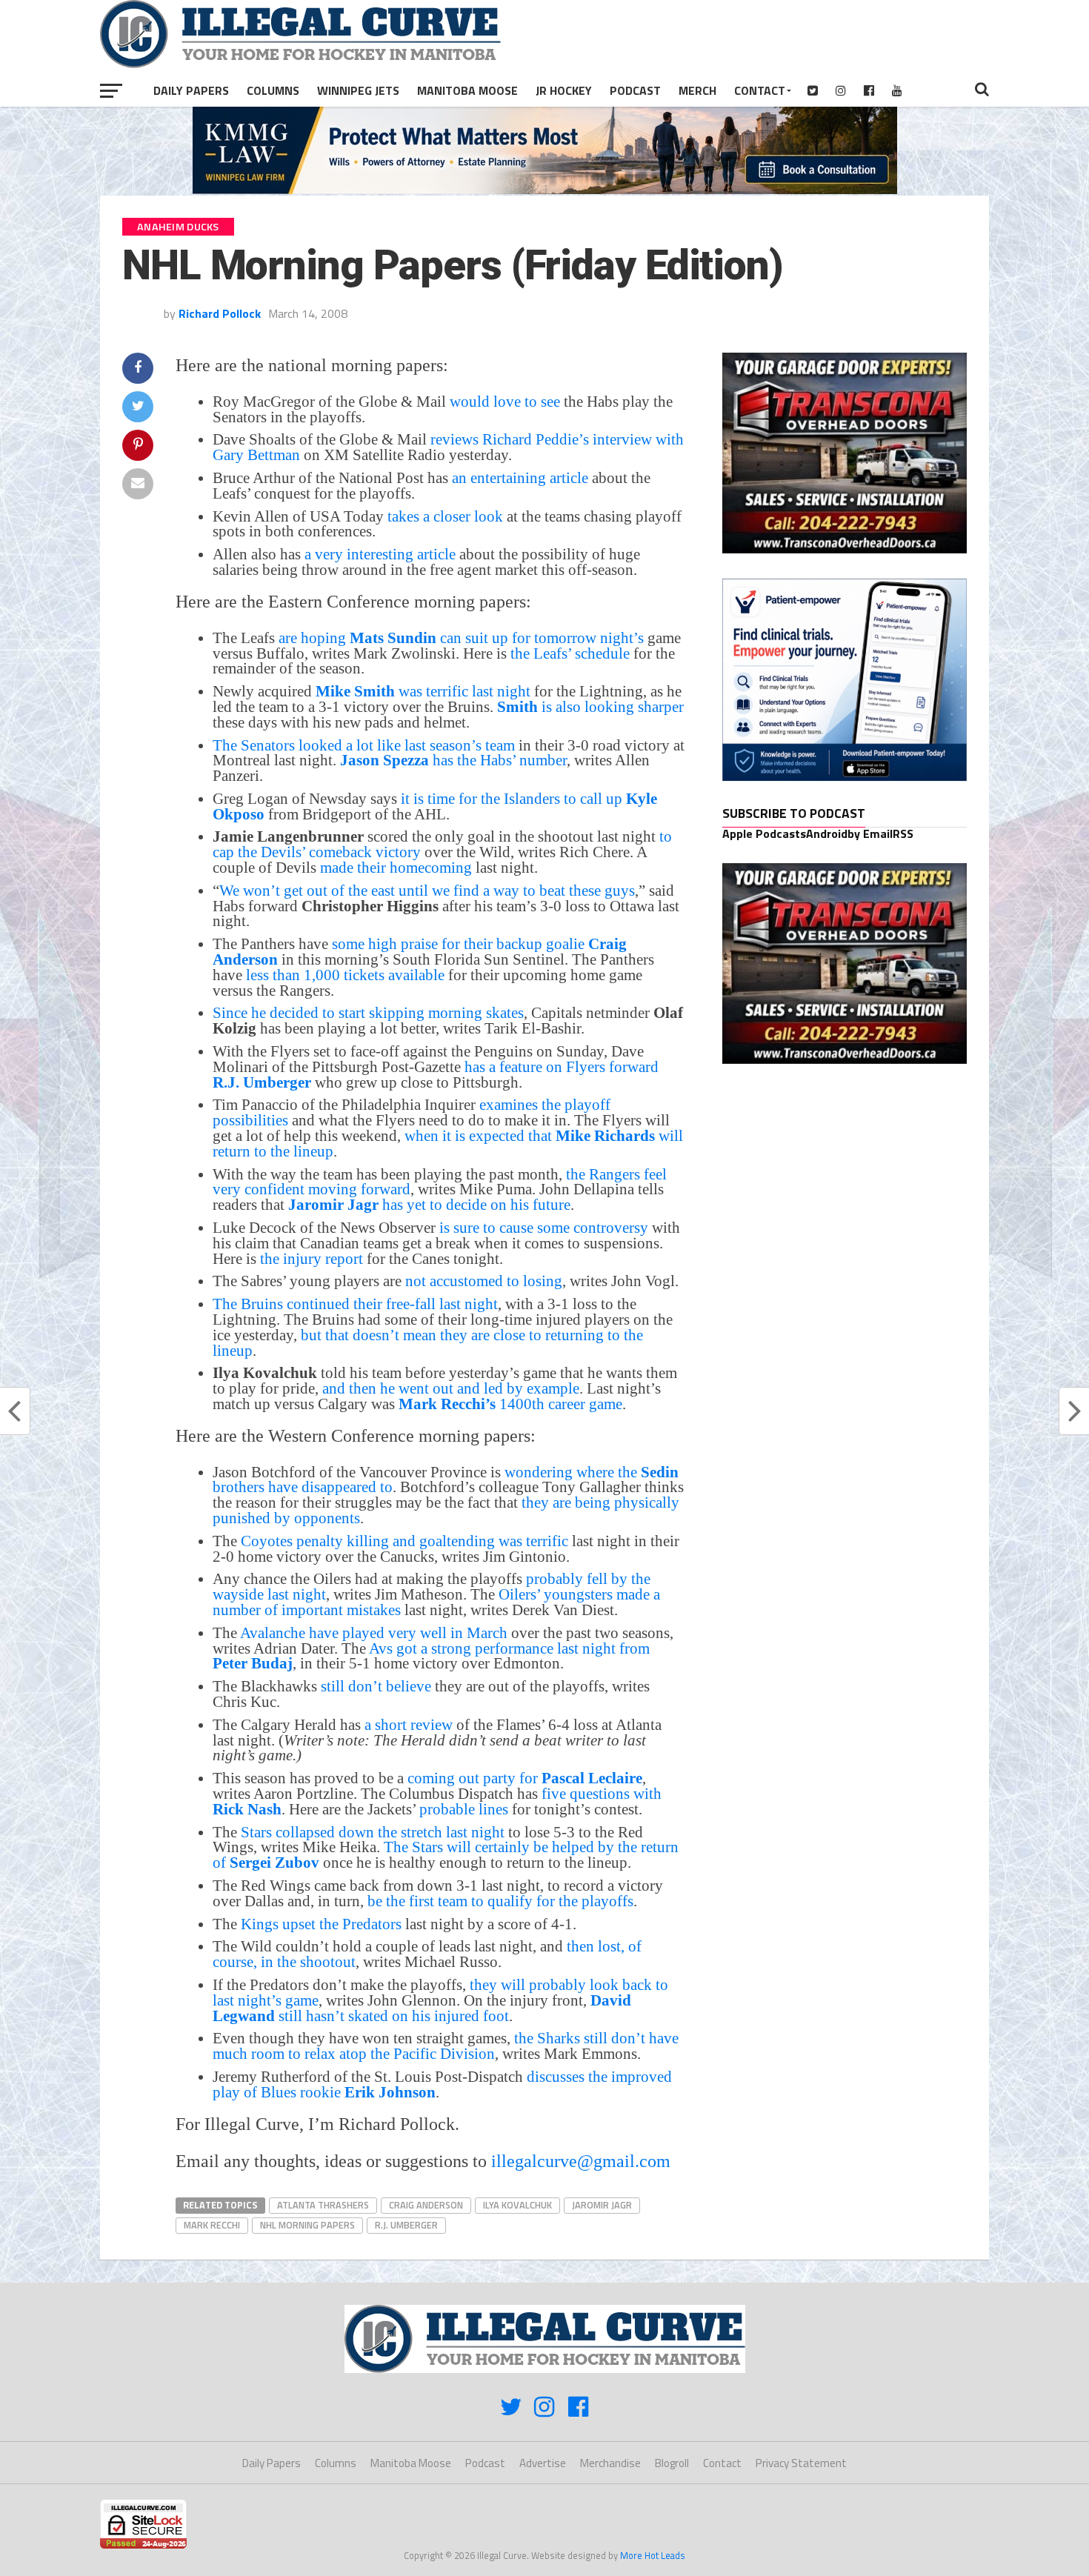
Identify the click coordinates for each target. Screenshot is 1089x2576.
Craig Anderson (426, 2205)
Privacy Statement (801, 2463)
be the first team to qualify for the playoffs (500, 1901)
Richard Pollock (220, 313)
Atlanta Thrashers (323, 2205)
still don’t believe (376, 1686)
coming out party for (525, 1778)
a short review (407, 1724)
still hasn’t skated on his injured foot (422, 2008)
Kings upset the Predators (321, 1924)
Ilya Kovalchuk (517, 2205)
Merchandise (610, 2463)
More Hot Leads (653, 2555)
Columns (273, 90)
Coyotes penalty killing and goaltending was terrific (404, 1541)
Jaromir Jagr (602, 2205)
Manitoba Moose (467, 90)
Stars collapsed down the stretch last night (373, 1832)
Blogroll (672, 2463)
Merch (697, 90)
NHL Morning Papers (307, 2225)
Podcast (635, 90)
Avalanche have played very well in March (374, 1633)
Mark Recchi (212, 2225)
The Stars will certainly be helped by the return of (446, 1854)
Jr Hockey (564, 90)
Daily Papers (191, 90)
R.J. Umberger (406, 2225)
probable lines (464, 1809)
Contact (760, 90)
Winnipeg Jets (358, 90)
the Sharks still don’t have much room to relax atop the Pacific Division (446, 2046)
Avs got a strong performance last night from (431, 1656)
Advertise (543, 2463)
